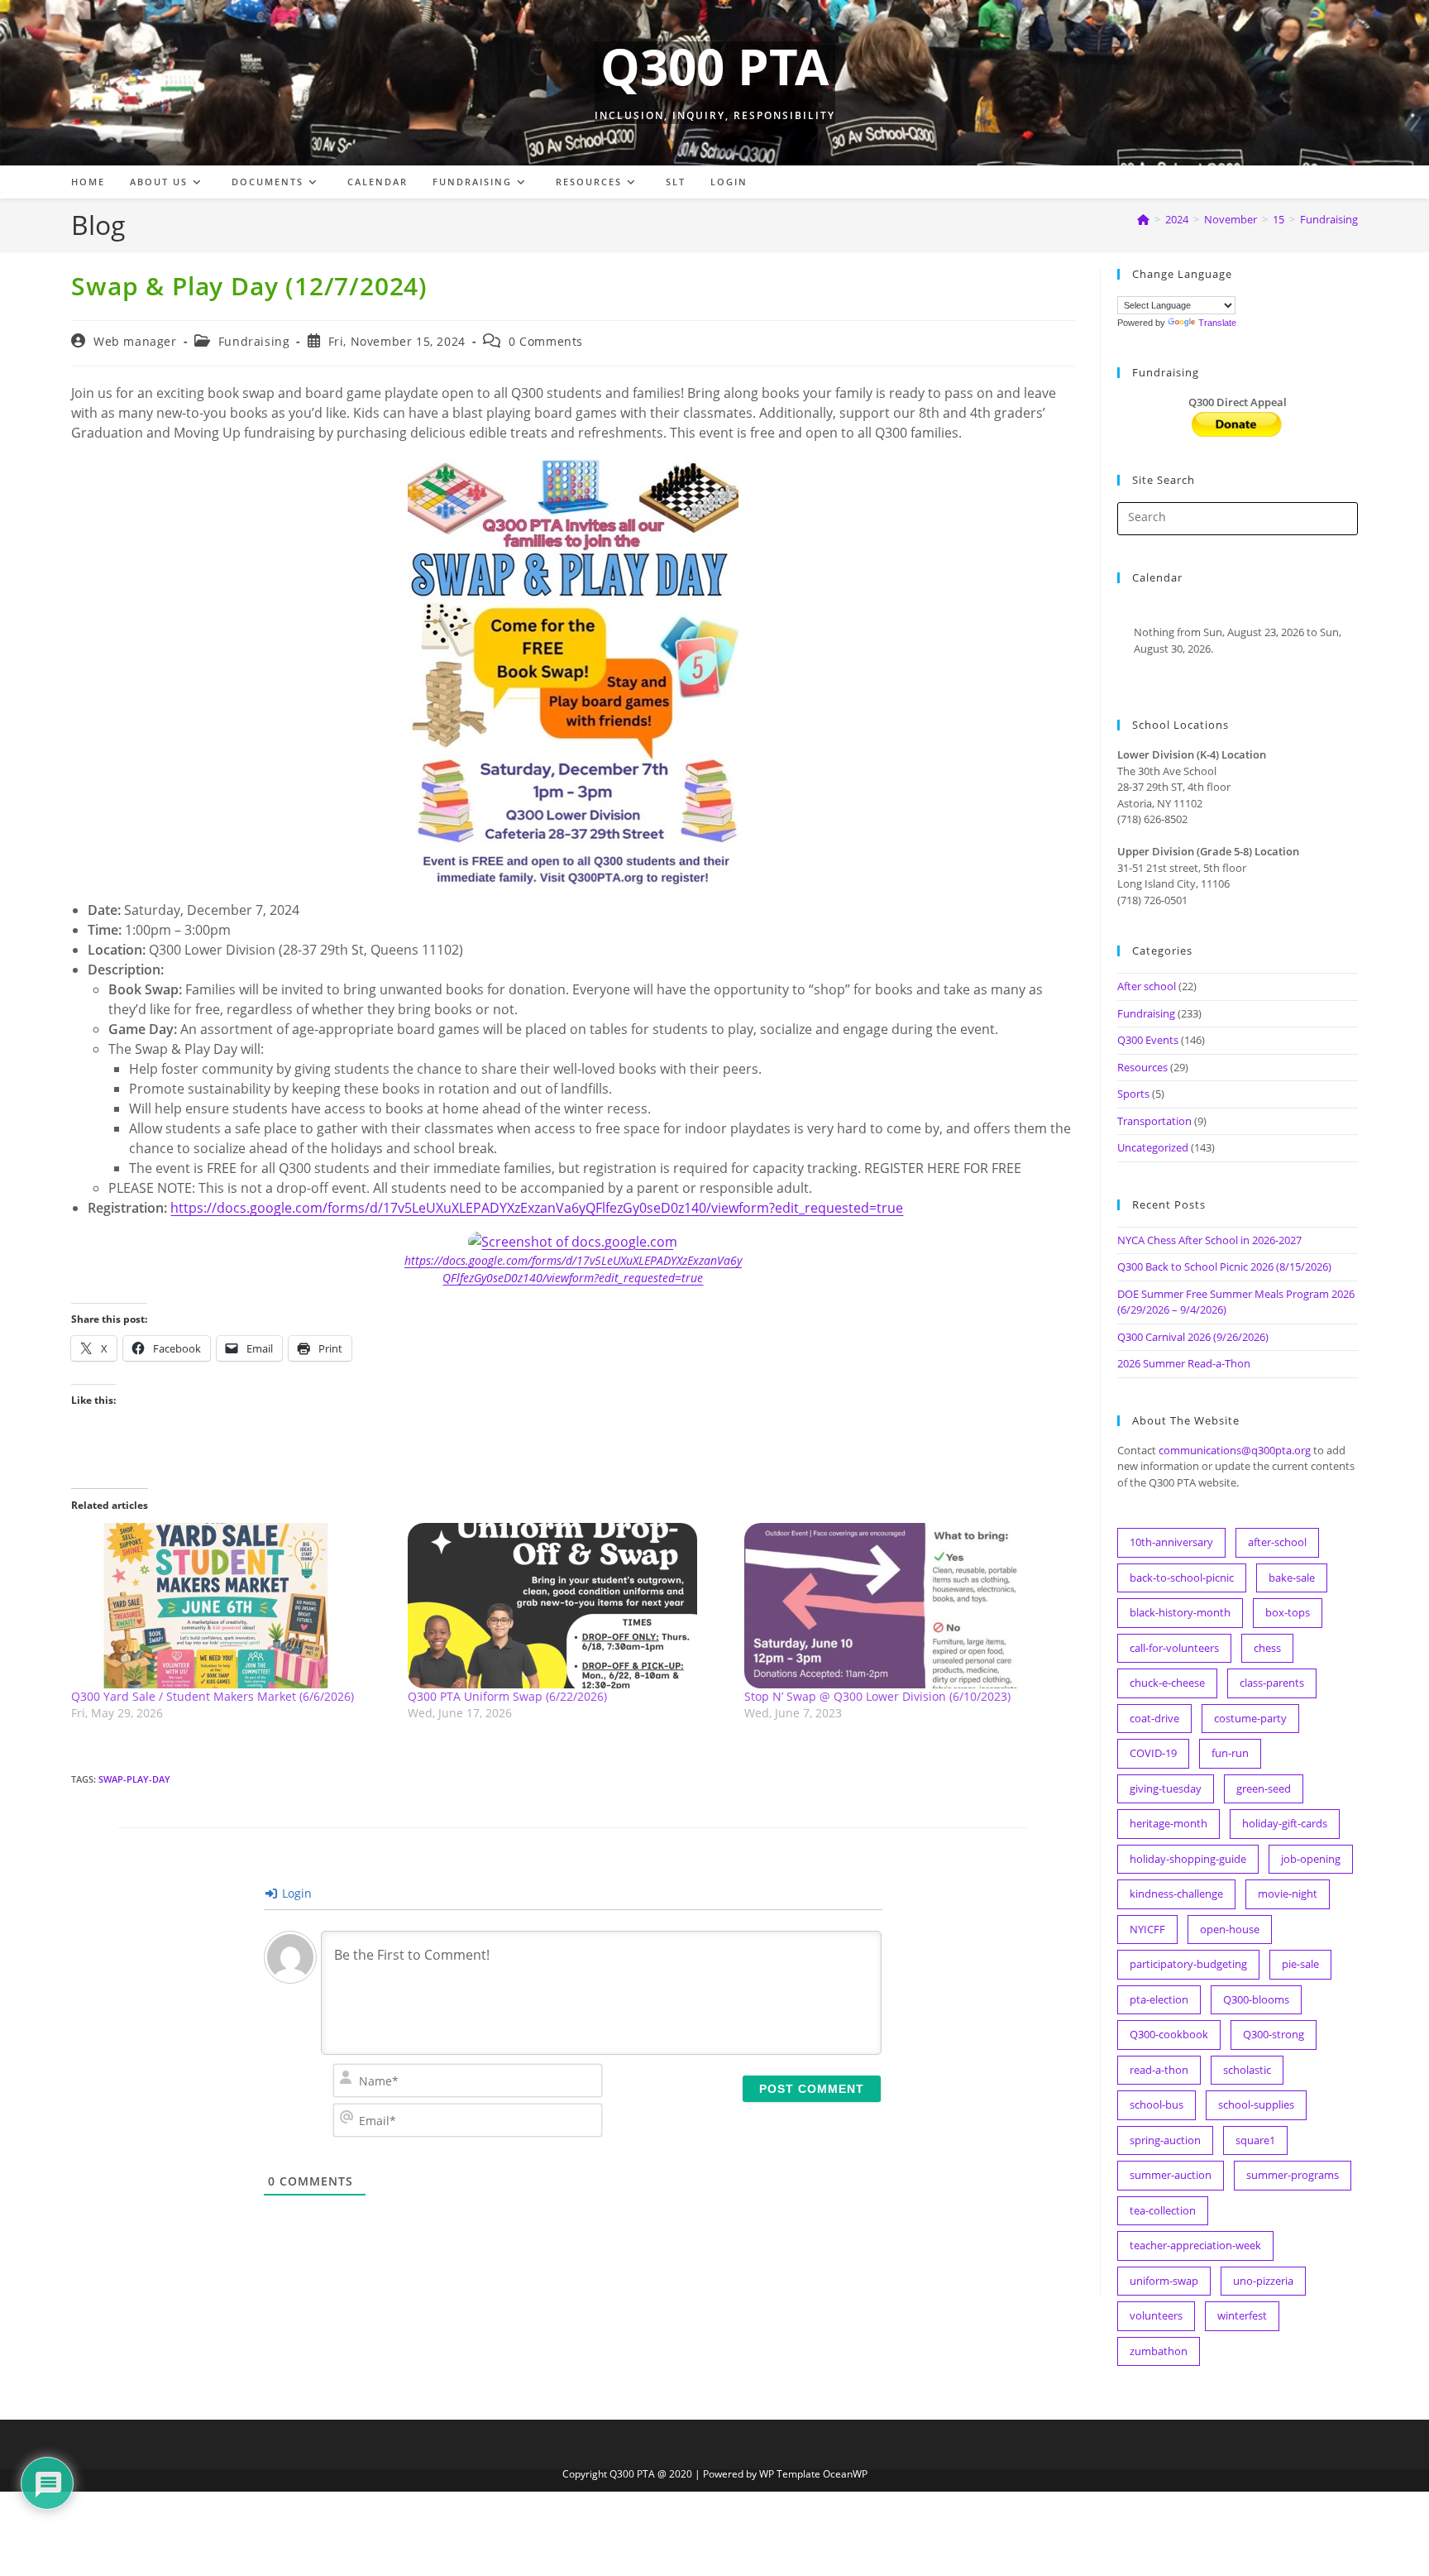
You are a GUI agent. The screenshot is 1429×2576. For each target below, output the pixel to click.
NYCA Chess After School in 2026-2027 (1209, 1240)
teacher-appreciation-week (1195, 2245)
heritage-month (1169, 1823)
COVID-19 (1153, 1753)
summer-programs (1293, 2175)
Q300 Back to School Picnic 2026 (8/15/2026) (1224, 1266)
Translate (1217, 323)
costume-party (1250, 1718)
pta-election (1159, 1999)
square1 (1255, 2140)
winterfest (1242, 2315)
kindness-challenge (1176, 1894)
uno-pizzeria (1263, 2281)
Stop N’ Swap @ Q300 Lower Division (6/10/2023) (877, 1696)
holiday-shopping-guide (1188, 1859)
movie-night (1288, 1894)
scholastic (1247, 2070)
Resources (1142, 1067)
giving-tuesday (1166, 1788)
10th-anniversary (1171, 1542)
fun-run (1230, 1753)
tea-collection (1163, 2210)
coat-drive (1154, 1718)
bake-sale (1292, 1578)
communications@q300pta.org (1235, 1450)
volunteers (1156, 2315)
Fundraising (1329, 219)
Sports (1133, 1094)
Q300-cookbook (1169, 2034)
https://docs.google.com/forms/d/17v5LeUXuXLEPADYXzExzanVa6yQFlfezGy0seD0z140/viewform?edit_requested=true (537, 1208)
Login (295, 1893)
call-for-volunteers (1174, 1648)
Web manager (135, 341)
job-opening (1311, 1859)
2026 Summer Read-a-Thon (1184, 1363)
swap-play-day (134, 1779)
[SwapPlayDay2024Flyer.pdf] (573, 673)
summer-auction (1171, 2175)
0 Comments (546, 341)
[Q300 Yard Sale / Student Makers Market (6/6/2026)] (231, 1606)
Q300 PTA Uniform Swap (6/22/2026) (507, 1696)
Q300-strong (1274, 2034)
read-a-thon (1159, 2070)
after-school (1277, 1542)
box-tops (1288, 1612)
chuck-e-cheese (1167, 1683)
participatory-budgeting (1188, 1964)
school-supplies (1256, 2104)
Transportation (1154, 1121)
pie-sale (1300, 1964)
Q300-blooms (1256, 1999)
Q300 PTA (714, 66)
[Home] (1143, 219)
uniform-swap (1164, 2281)
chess (1267, 1648)
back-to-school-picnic (1182, 1578)
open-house (1230, 1929)
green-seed (1264, 1788)
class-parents (1272, 1683)
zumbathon (1159, 2351)
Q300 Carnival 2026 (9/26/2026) (1193, 1337)
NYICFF (1147, 1929)
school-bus (1157, 2104)
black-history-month (1180, 1612)
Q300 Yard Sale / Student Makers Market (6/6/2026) (213, 1696)
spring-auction (1165, 2140)
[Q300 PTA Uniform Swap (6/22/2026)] (568, 1606)
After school (1147, 986)
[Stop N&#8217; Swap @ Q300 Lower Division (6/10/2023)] (904, 1606)
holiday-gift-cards (1285, 1823)
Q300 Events (1148, 1040)
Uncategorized (1153, 1147)
